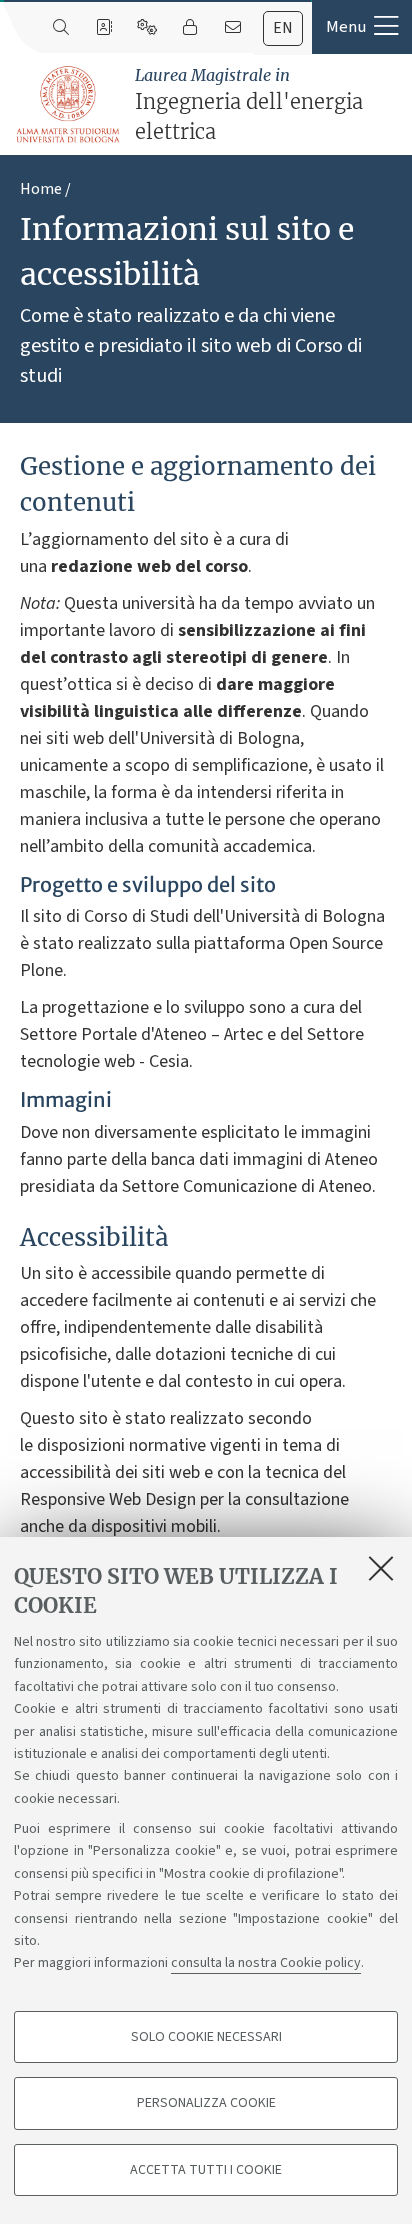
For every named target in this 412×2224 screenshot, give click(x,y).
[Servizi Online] (146, 28)
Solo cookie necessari (206, 2037)
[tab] (283, 28)
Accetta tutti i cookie (206, 2170)
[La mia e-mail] (232, 28)
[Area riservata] (189, 28)
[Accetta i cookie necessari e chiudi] (381, 1568)
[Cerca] (60, 28)
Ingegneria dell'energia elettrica (249, 104)
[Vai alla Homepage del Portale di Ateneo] (69, 105)
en (283, 28)
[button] (362, 27)
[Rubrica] (103, 28)
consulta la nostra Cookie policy (266, 1963)
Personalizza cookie (206, 2103)
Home (41, 189)
